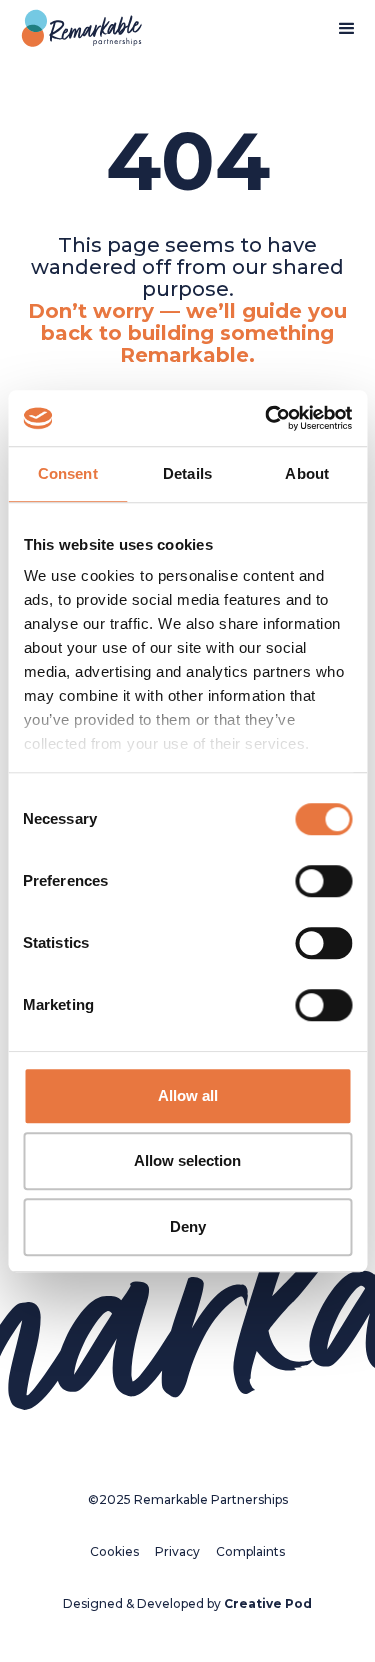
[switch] (323, 881)
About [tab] (307, 473)
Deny (188, 1226)
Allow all (188, 1095)
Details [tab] (187, 473)
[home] (77, 29)
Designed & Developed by (187, 1603)
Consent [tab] (68, 473)
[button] (347, 29)
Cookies (114, 1551)
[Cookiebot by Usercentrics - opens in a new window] (267, 418)
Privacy (177, 1551)
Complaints (250, 1551)
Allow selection (187, 1160)
